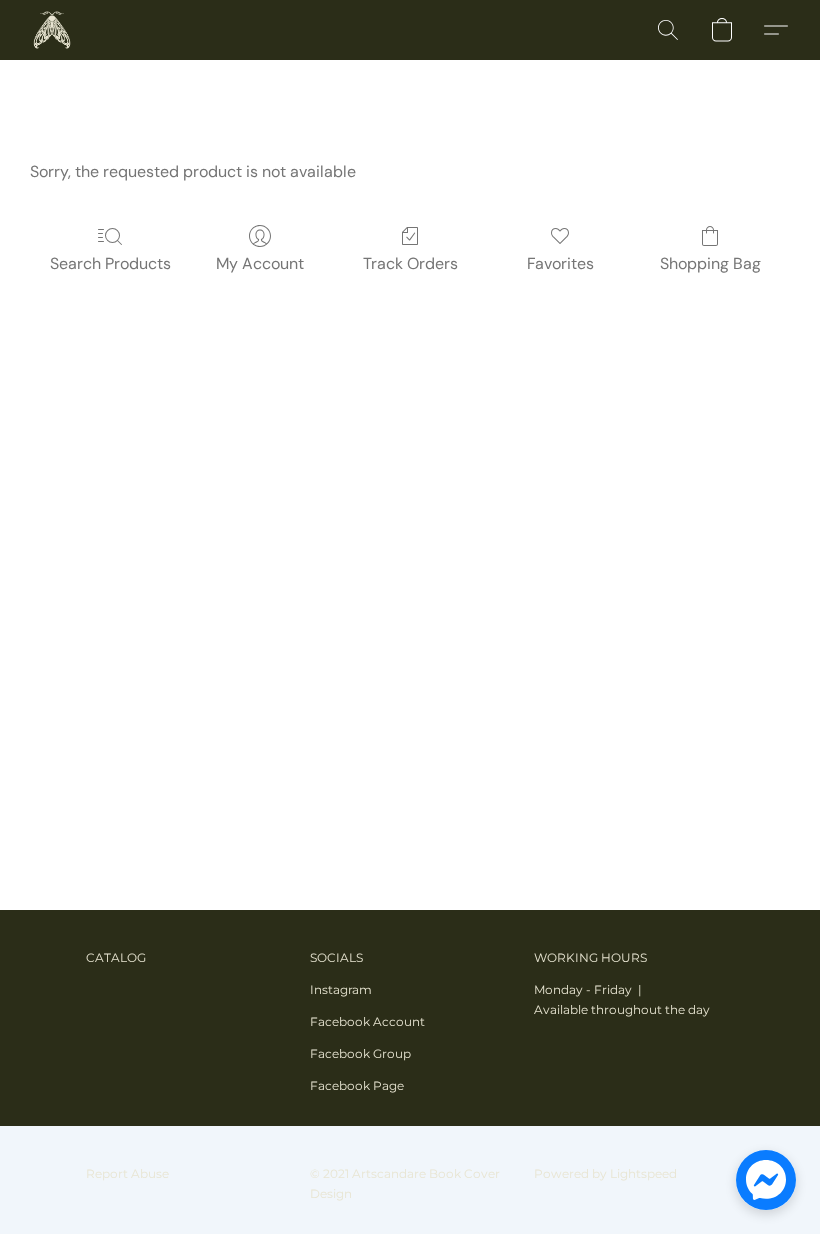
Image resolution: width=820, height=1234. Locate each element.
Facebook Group (360, 1053)
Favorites (560, 263)
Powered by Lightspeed (605, 1173)
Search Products (110, 263)
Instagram (341, 989)
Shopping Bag (710, 263)
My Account (260, 263)
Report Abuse (127, 1173)
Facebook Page (357, 1085)
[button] (52, 30)
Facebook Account (367, 1021)
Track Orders (410, 263)
